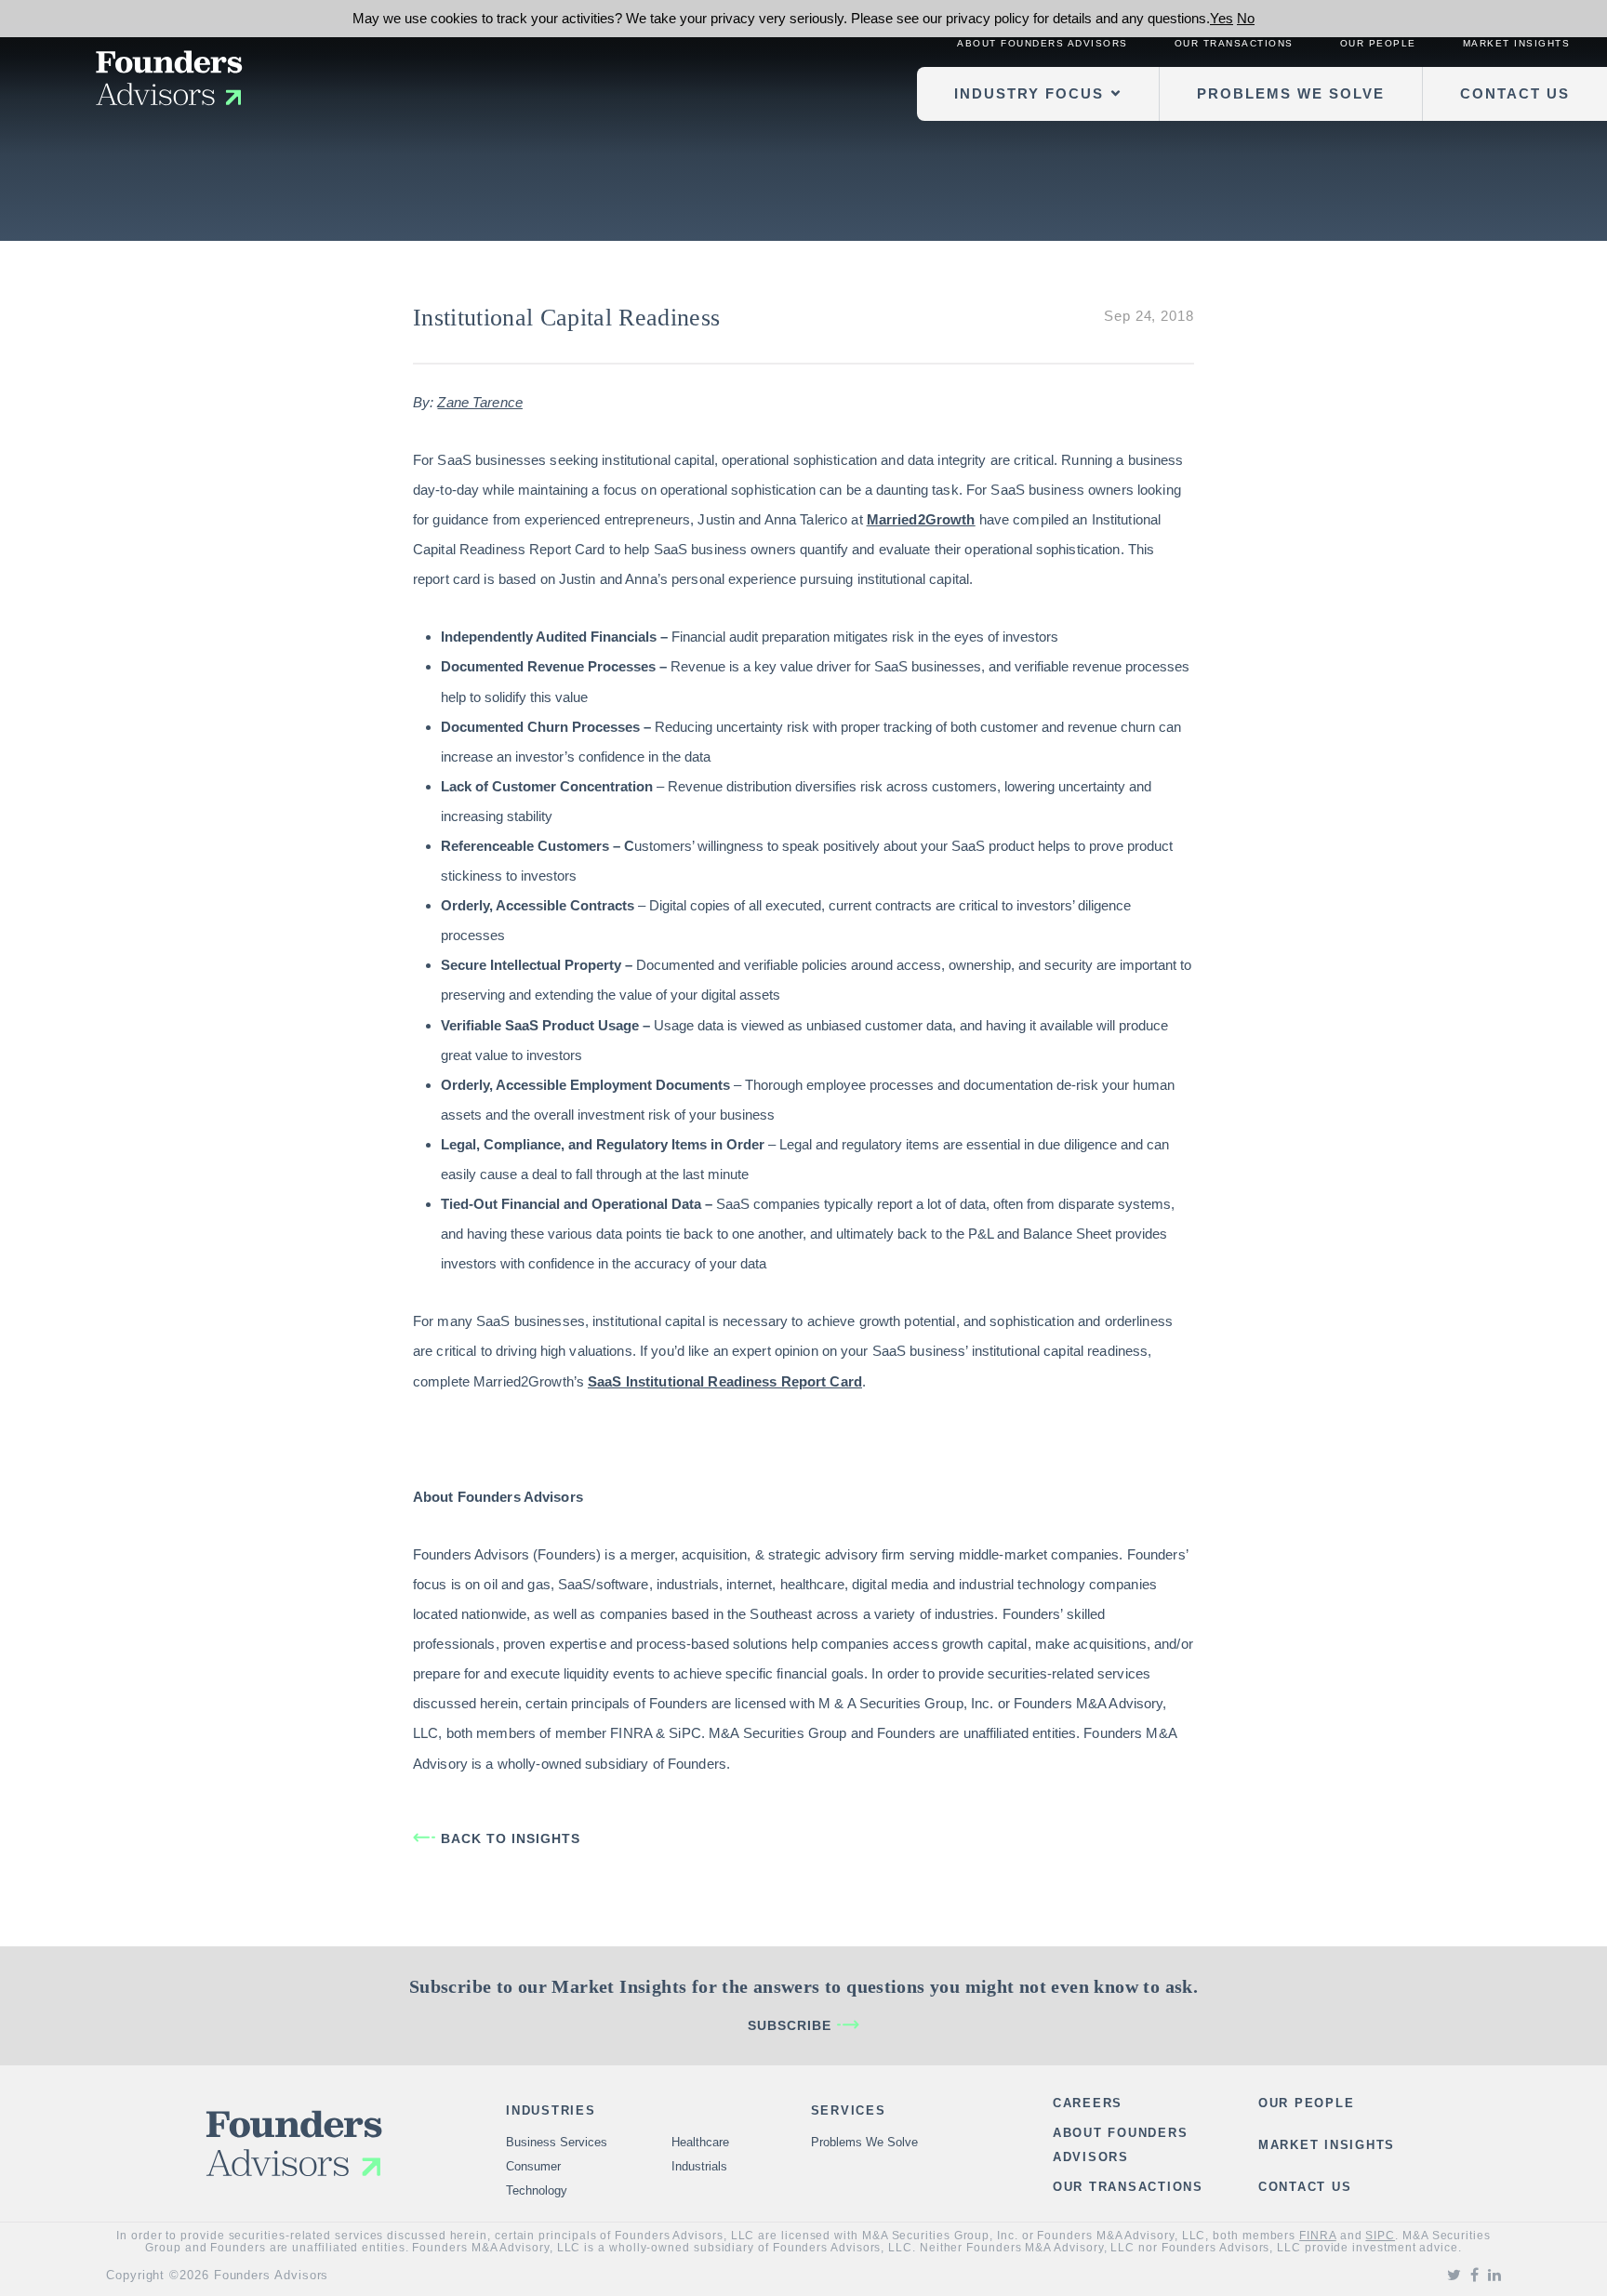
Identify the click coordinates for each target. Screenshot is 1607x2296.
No (1246, 18)
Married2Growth (921, 519)
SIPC (1380, 2236)
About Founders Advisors (1043, 43)
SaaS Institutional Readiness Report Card (725, 1381)
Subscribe (790, 2025)
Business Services (557, 2142)
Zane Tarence (479, 402)
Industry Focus (1029, 93)
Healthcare (700, 2142)
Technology (537, 2190)
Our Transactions (1234, 43)
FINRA (1318, 2236)
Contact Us (1515, 93)
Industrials (699, 2166)
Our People (1378, 43)
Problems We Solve (1291, 93)
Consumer (533, 2166)
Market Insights (1517, 43)
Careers (1088, 2103)
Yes (1222, 18)
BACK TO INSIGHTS (511, 1838)
